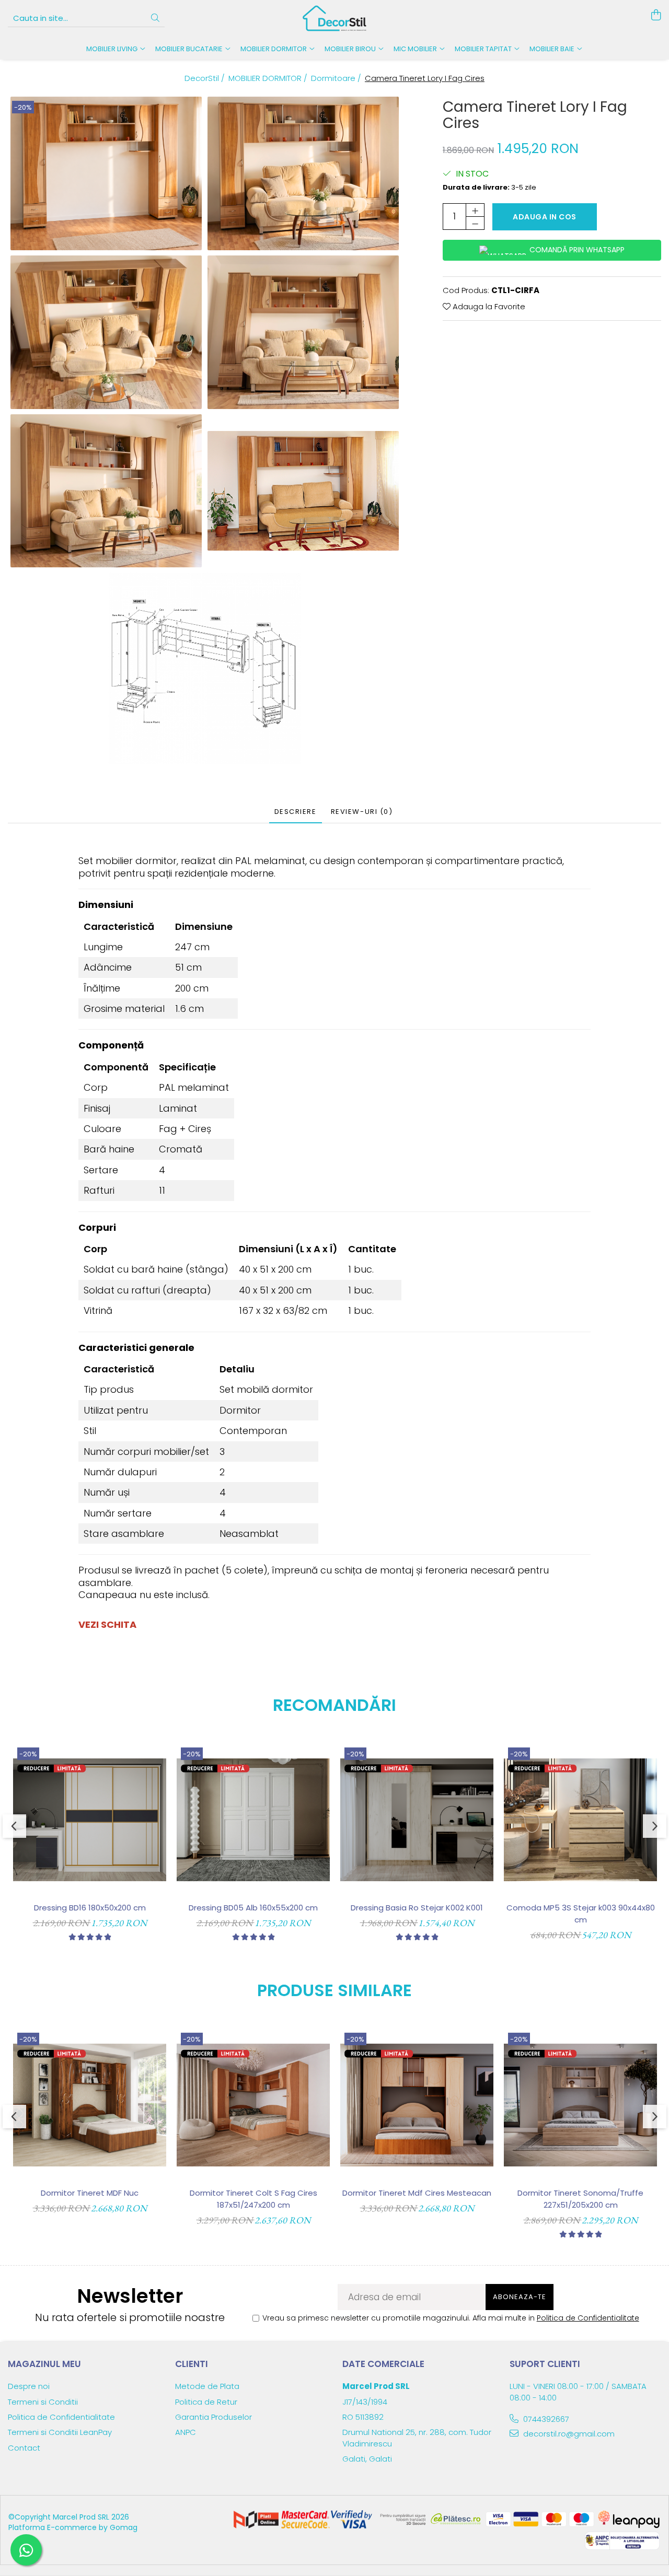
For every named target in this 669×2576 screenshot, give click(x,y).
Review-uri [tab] (362, 812)
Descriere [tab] (296, 812)
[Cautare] (155, 19)
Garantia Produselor (214, 2417)
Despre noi (29, 2386)
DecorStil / (206, 78)
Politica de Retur (206, 2402)
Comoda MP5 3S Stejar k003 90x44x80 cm (581, 1914)
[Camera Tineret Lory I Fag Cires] (106, 173)
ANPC (186, 2432)
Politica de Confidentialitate (588, 2318)
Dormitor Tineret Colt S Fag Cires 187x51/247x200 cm (253, 2199)
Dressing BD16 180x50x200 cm (90, 1908)
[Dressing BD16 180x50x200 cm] (90, 1820)
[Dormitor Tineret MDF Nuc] (90, 2105)
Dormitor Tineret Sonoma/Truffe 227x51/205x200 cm (580, 2199)
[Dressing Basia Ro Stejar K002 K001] (417, 1820)
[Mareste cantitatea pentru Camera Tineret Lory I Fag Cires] (475, 210)
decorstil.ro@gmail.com (568, 2434)
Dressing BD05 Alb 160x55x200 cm (253, 1908)
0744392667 (545, 2419)
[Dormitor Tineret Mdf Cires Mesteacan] (417, 2105)
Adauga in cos (545, 217)
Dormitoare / (337, 78)
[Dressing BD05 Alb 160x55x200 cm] (253, 1820)
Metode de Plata (207, 2386)
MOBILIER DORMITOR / (269, 78)
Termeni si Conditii (43, 2402)
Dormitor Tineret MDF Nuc (90, 2193)
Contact (24, 2448)
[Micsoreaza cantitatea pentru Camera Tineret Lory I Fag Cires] (475, 223)
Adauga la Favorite (488, 306)
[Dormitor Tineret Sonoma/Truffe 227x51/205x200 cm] (580, 2105)
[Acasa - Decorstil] (334, 18)
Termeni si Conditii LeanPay (60, 2432)
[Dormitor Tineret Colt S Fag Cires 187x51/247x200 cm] (253, 2105)
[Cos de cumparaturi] (656, 16)
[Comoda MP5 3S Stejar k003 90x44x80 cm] (580, 1820)
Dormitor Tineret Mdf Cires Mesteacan (417, 2193)
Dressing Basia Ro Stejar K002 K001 (417, 1908)
